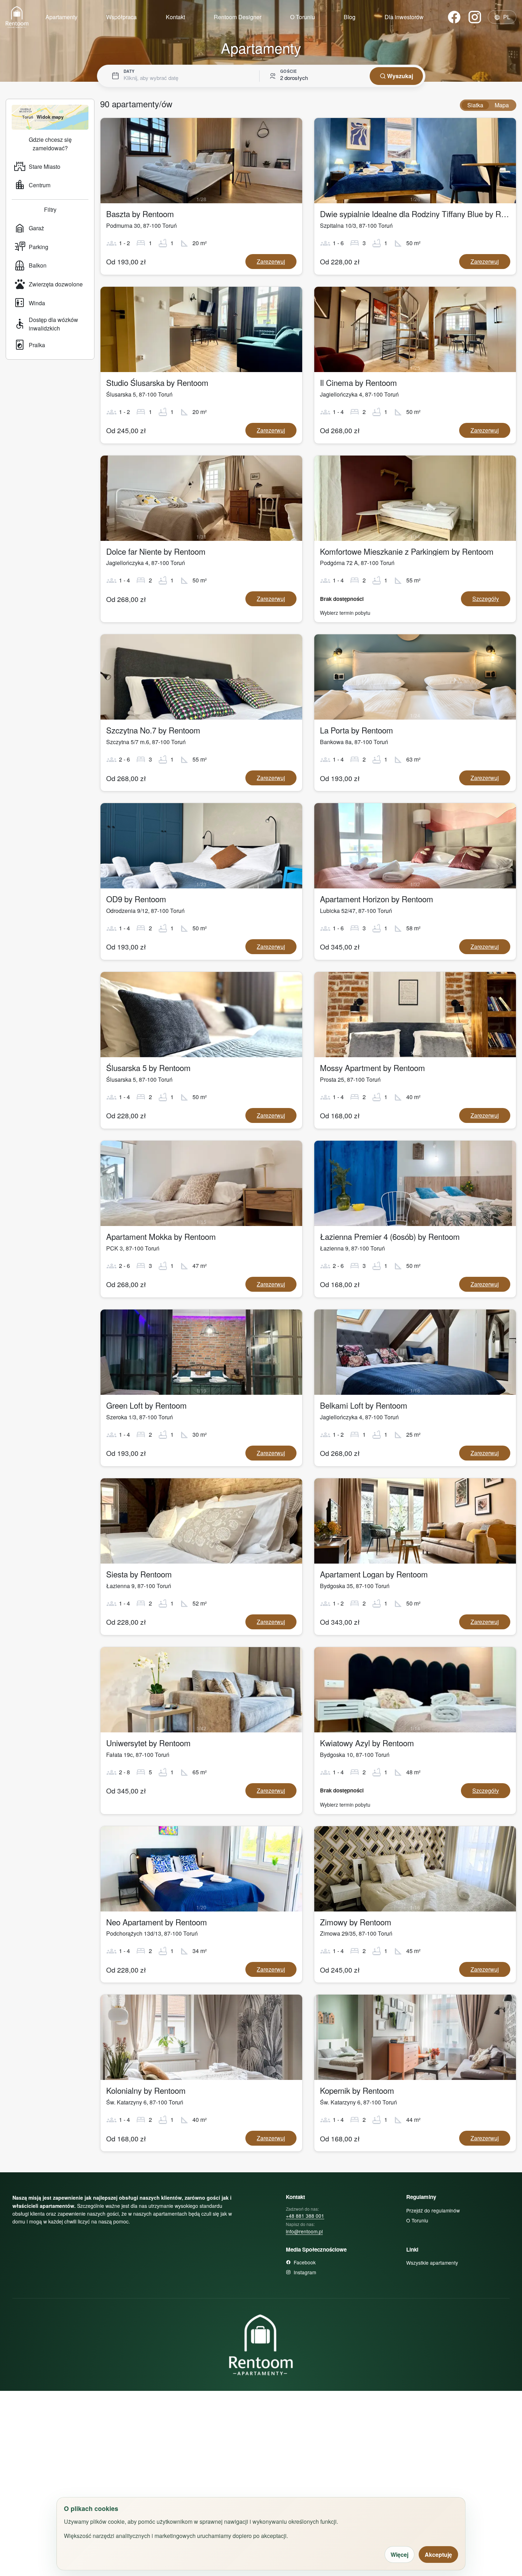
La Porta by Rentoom (357, 730)
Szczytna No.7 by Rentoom (153, 730)
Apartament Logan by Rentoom (374, 1574)
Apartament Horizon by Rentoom (377, 899)
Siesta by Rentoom (139, 1574)
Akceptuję (438, 2555)
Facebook (305, 2262)
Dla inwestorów (404, 17)
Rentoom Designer (238, 17)
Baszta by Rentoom (140, 214)
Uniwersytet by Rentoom (148, 1743)
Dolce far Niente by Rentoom (156, 551)
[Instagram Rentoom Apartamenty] (475, 17)
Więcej (399, 2555)
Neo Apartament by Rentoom (157, 1922)
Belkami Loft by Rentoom (364, 1405)
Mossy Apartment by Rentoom (373, 1067)
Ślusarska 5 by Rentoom (148, 1067)
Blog (350, 17)
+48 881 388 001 (305, 2216)
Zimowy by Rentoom (356, 1922)
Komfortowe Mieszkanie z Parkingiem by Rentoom (407, 551)
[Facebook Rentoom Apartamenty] (454, 17)
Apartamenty (61, 17)
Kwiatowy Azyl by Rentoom (367, 1743)
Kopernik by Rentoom (357, 2090)
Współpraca (121, 17)
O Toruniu (303, 17)
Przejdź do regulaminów (433, 2210)
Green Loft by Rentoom (146, 1405)
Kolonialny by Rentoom (146, 2090)
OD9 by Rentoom (136, 899)
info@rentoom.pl (304, 2231)
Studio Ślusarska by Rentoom (157, 382)
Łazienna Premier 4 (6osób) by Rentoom (390, 1236)
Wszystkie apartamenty (432, 2263)
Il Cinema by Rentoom (358, 382)
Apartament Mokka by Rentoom (161, 1236)
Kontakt (175, 17)
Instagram (305, 2272)
